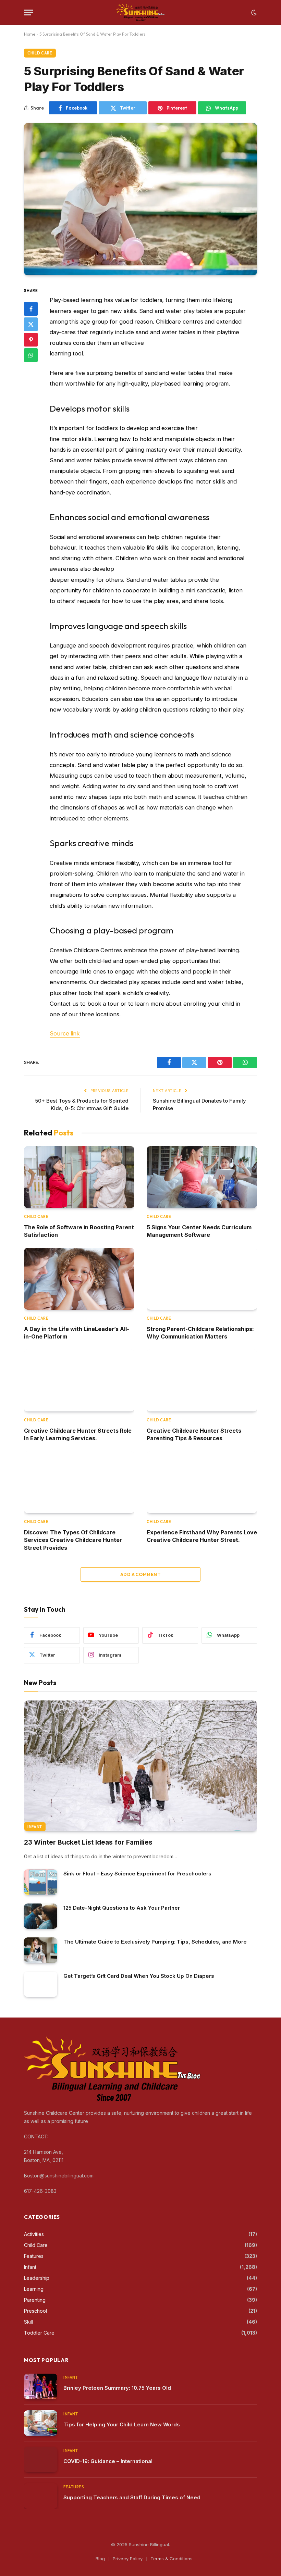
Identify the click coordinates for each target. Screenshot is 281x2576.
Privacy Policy (128, 2559)
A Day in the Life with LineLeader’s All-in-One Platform (77, 1333)
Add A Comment (140, 1574)
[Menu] (28, 12)
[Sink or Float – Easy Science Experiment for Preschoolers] (41, 1882)
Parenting (35, 2300)
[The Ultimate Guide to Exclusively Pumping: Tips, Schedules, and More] (41, 1950)
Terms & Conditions (172, 2559)
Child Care (40, 53)
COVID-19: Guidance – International (108, 2461)
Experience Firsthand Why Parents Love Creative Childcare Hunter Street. (202, 1536)
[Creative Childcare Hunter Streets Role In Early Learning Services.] (79, 1380)
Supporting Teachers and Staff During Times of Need (132, 2497)
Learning (34, 2289)
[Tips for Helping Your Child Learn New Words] (41, 2423)
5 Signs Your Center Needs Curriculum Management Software (199, 1231)
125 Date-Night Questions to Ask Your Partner (122, 1908)
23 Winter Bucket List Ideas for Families (88, 1842)
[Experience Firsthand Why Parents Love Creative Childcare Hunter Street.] (202, 1482)
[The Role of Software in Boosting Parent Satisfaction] (79, 1177)
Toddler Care (39, 2333)
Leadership (37, 2278)
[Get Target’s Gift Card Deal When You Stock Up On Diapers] (41, 1984)
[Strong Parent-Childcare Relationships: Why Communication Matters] (202, 1279)
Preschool (35, 2311)
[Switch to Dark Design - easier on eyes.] (253, 13)
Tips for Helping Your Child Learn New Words (122, 2424)
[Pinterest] (31, 340)
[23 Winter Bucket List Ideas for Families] (140, 1766)
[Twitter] (31, 324)
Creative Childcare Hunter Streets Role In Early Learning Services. (78, 1434)
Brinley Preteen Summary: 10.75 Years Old (117, 2388)
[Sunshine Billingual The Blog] (141, 12)
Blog (100, 2559)
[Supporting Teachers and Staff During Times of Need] (41, 2496)
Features (34, 2256)
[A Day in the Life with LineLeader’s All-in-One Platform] (79, 1279)
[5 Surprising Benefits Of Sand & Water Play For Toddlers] (140, 199)
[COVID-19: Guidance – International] (41, 2460)
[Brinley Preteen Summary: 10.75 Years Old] (41, 2386)
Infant (35, 1827)
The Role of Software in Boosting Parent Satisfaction (79, 1231)
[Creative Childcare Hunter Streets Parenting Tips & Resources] (202, 1380)
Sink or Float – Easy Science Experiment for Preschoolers (137, 1874)
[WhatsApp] (31, 355)
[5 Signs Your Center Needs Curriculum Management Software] (202, 1177)
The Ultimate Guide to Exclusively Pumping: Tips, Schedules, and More (155, 1942)
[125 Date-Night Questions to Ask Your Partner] (41, 1916)
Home (30, 34)
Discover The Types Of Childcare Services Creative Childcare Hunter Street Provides (73, 1540)
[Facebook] (31, 309)
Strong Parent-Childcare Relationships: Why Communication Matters (200, 1333)
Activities (34, 2234)
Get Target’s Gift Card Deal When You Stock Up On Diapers (139, 1976)
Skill (28, 2322)
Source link (65, 1033)
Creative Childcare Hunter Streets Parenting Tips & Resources (194, 1434)
